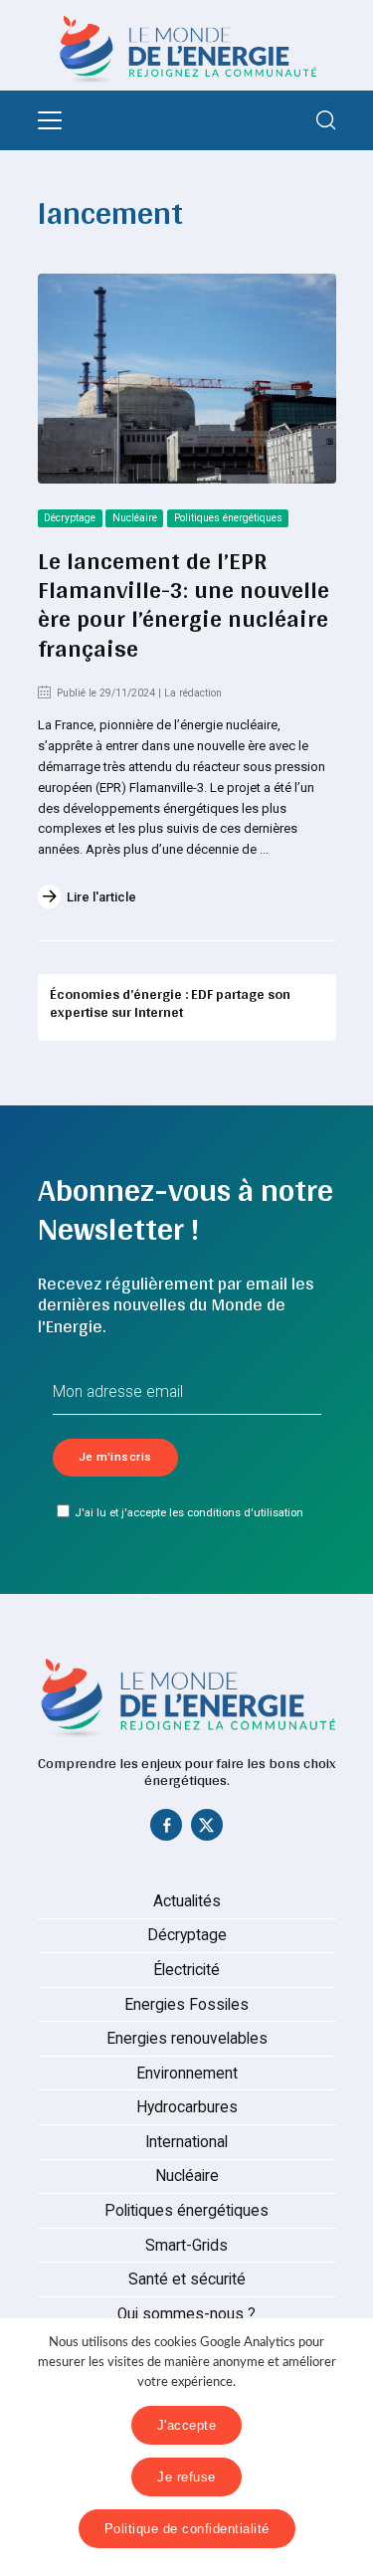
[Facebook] (166, 1830)
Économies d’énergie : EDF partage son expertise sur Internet (170, 1003)
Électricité (186, 1970)
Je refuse (186, 2477)
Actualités (187, 1901)
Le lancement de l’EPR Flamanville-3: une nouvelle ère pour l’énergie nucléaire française (184, 604)
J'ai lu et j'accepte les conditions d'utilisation (189, 1512)
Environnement (187, 2074)
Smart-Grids (186, 2246)
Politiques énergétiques (228, 518)
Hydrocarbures (187, 2107)
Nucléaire (135, 518)
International (186, 2142)
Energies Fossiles (186, 2005)
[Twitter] (207, 1830)
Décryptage (70, 518)
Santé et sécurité (187, 2279)
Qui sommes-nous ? (186, 2314)
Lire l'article (101, 897)
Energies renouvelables (187, 2039)
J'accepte (187, 2425)
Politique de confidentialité (187, 2529)
